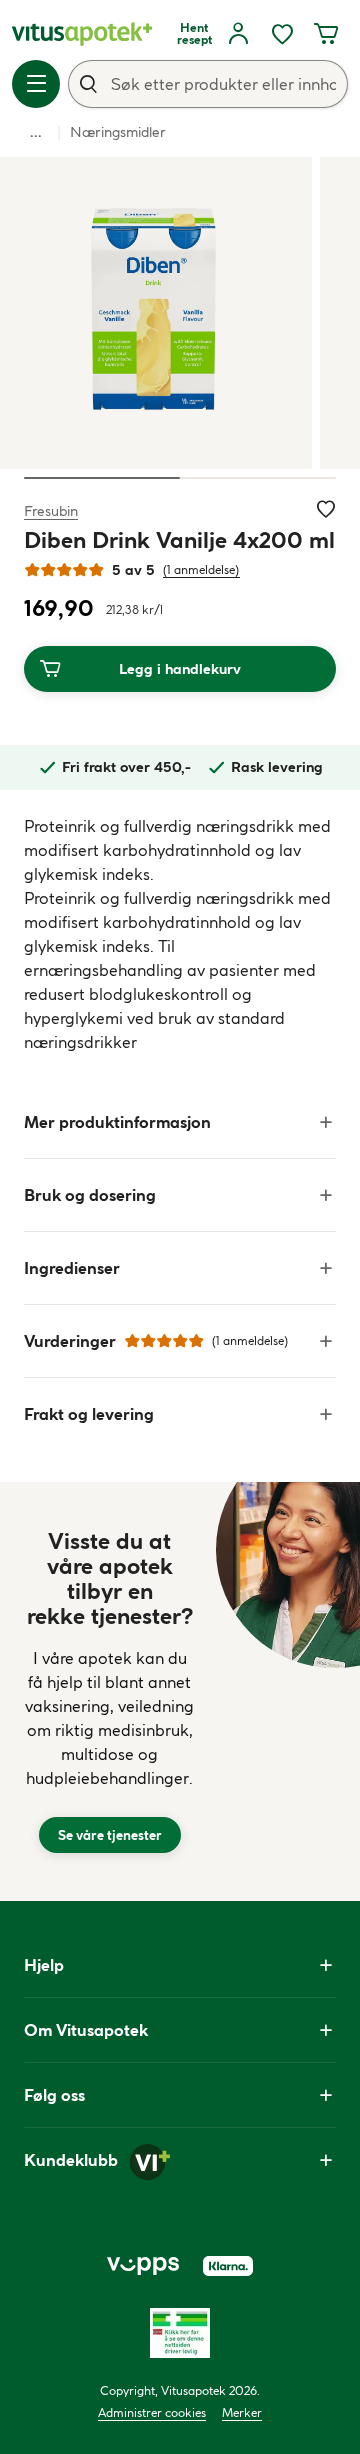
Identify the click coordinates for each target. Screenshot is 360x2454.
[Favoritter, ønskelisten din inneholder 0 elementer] (282, 34)
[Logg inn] (238, 34)
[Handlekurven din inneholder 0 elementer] (326, 34)
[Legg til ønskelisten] (326, 509)
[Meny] (36, 84)
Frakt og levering (89, 1414)
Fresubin (51, 510)
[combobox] (208, 84)
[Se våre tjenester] (110, 1691)
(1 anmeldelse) (201, 569)
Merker (242, 2412)
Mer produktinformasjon (117, 1122)
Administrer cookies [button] (152, 2412)
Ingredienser (72, 1268)
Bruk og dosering (90, 1195)
